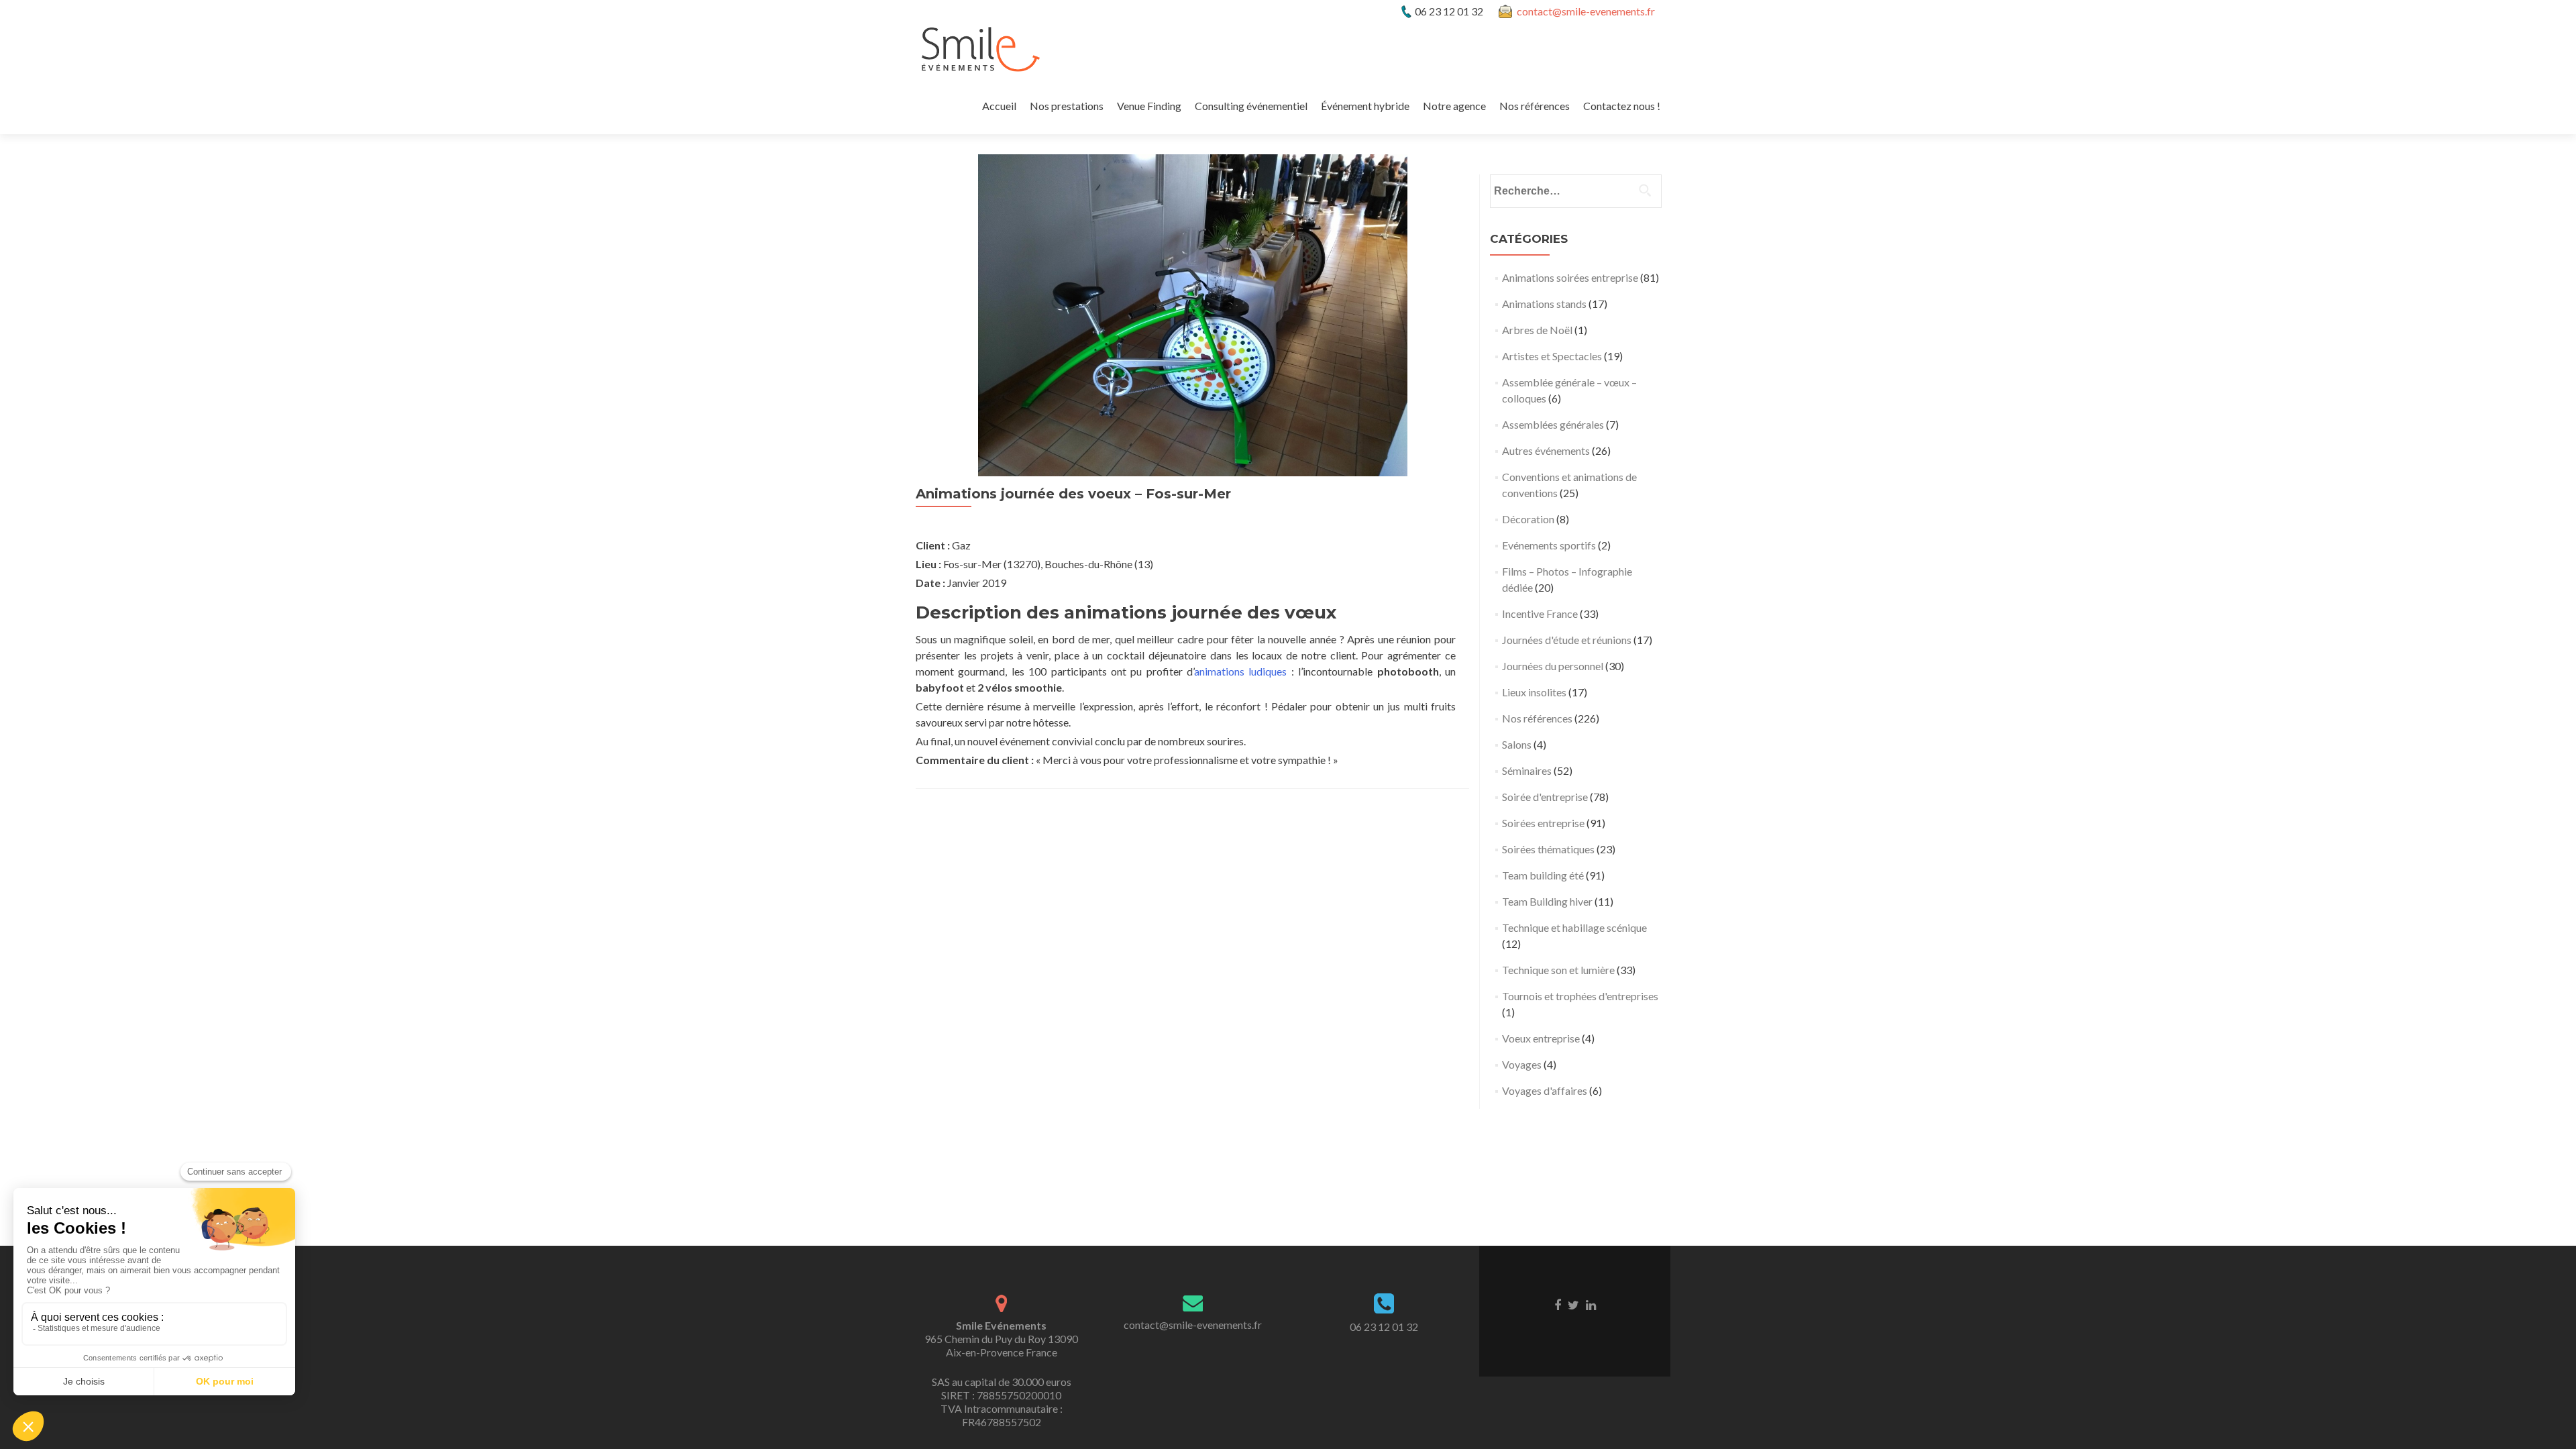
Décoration (1528, 519)
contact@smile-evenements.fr (1586, 11)
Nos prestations (1067, 106)
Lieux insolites (1534, 692)
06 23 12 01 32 (1384, 1327)
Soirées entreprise (1543, 823)
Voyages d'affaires (1545, 1090)
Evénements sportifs (1549, 545)
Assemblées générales (1553, 424)
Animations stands (1544, 304)
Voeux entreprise (1541, 1038)
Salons (1517, 744)
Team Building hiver (1547, 901)
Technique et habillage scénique (1574, 927)
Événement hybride (1365, 106)
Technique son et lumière (1558, 970)
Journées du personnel (1553, 666)
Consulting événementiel (1251, 106)
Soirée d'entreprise (1545, 797)
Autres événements (1546, 450)
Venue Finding (1149, 106)
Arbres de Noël (1537, 330)
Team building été (1543, 875)
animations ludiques (1240, 671)
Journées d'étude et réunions (1567, 640)
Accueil (999, 106)
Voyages (1522, 1064)
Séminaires (1527, 770)
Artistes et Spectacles (1552, 356)
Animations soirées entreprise (1570, 277)
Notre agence (1454, 106)
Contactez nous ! (1622, 106)
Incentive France (1540, 613)
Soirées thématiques (1548, 849)
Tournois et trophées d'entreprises (1580, 996)
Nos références (1535, 106)
